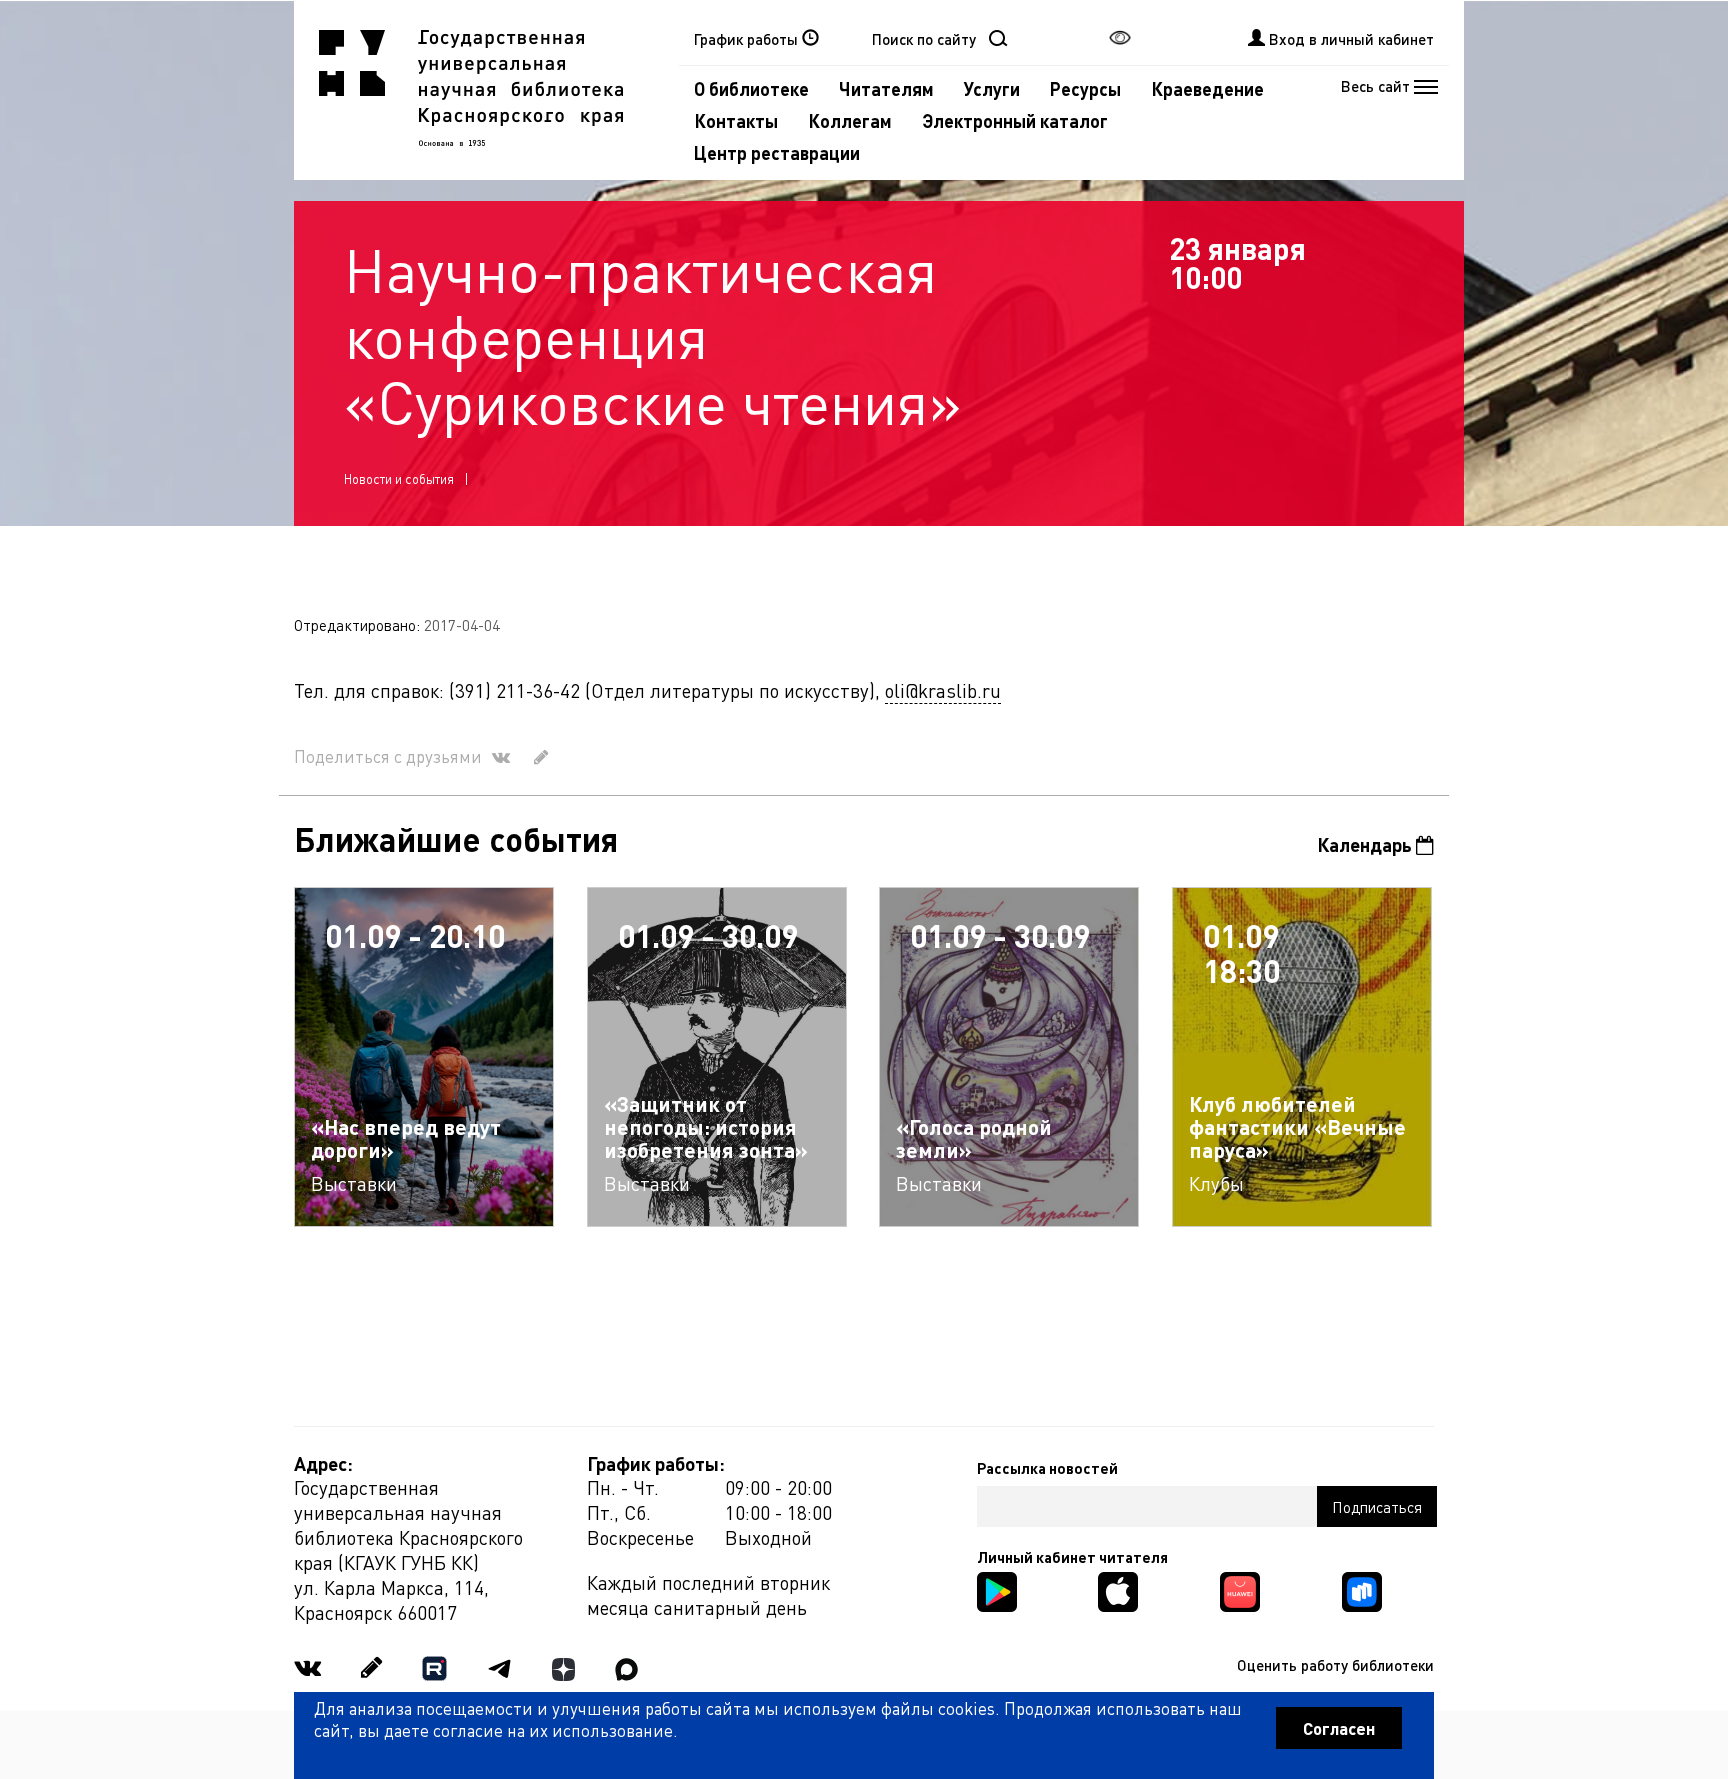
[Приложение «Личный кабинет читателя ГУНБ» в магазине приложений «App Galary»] (1240, 1589)
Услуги (992, 88)
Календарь (1366, 844)
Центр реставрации (777, 152)
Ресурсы (1085, 88)
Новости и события (399, 478)
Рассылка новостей (1047, 1468)
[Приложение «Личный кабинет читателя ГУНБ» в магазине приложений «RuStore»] (1362, 1589)
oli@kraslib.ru (943, 690)
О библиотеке (751, 88)
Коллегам (850, 120)
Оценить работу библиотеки (1335, 1665)
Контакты (736, 120)
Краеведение (1207, 88)
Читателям (886, 88)
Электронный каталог (1015, 120)
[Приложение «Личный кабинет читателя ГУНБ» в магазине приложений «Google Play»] (997, 1589)
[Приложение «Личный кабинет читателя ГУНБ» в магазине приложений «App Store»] (1118, 1589)
